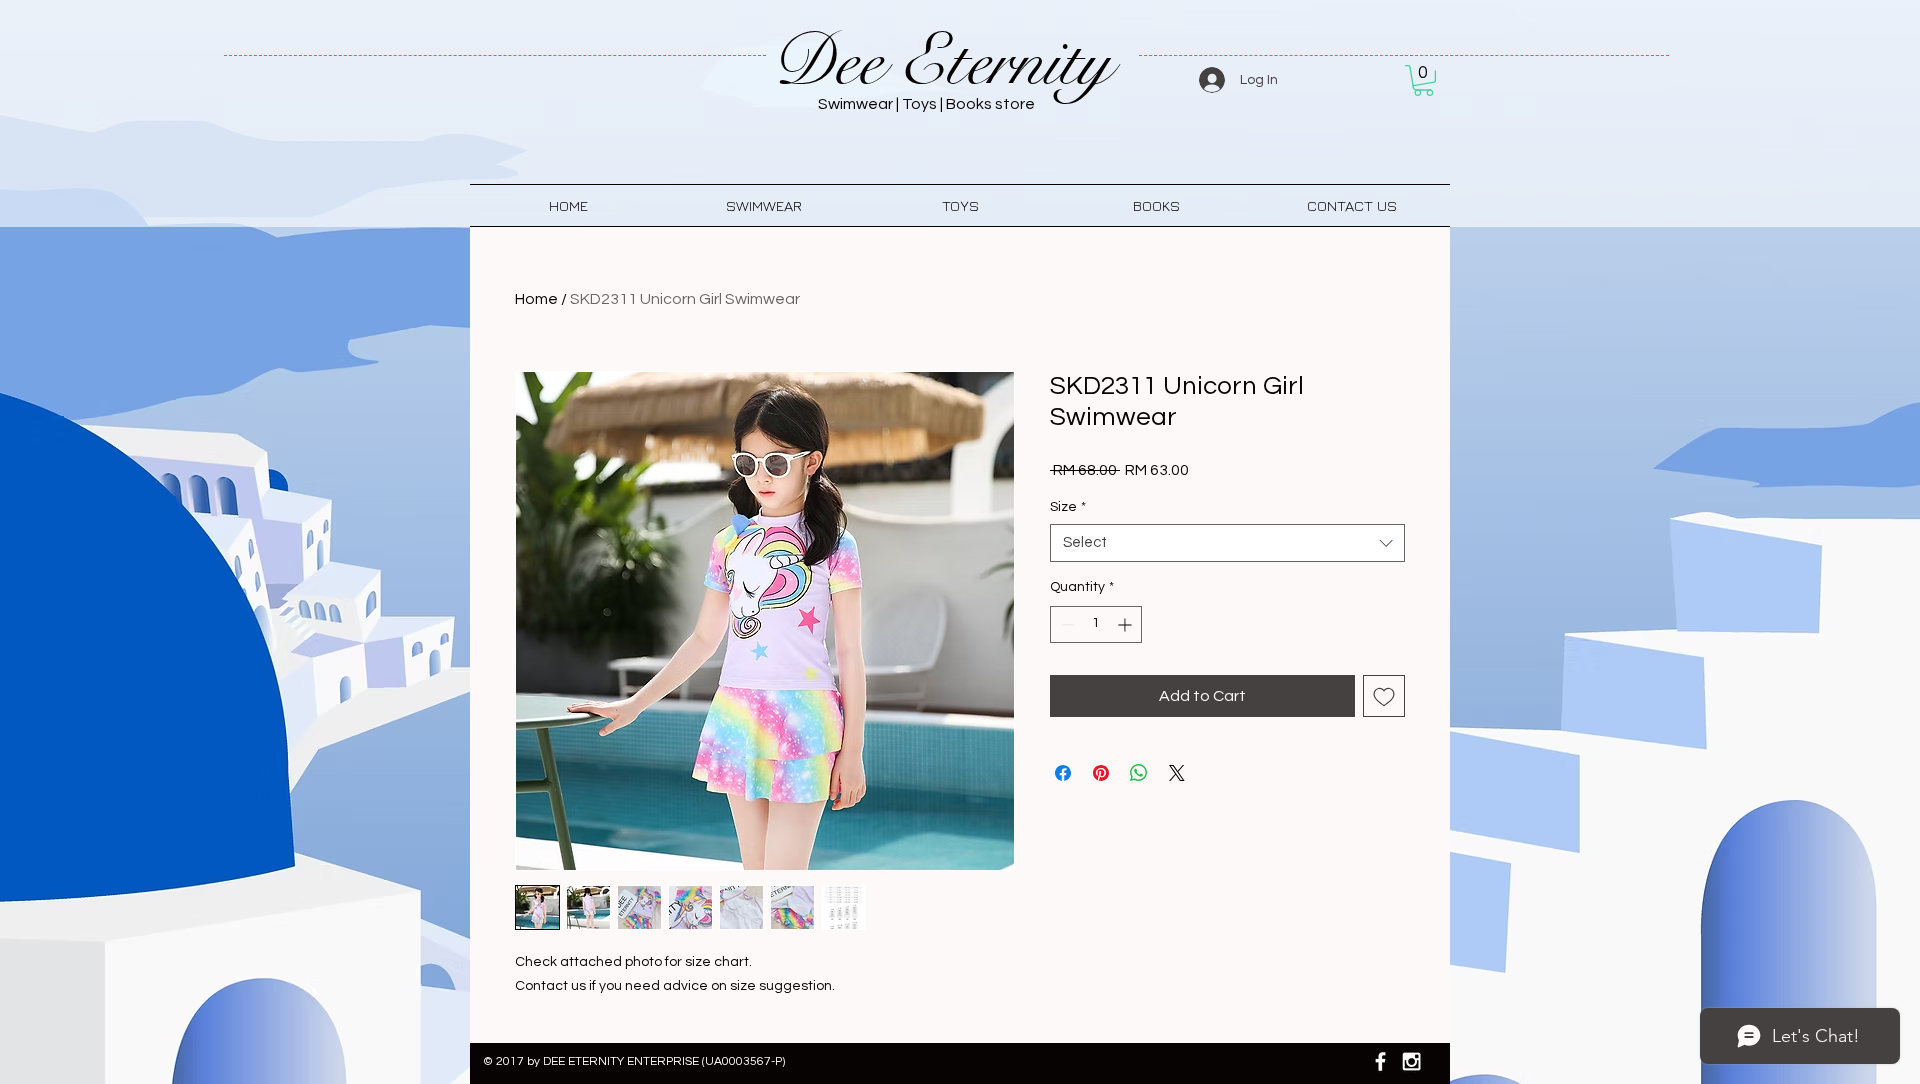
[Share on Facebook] (1063, 773)
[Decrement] (1065, 624)
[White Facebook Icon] (1380, 1061)
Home (536, 299)
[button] (1423, 80)
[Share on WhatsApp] (1139, 773)
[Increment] (1126, 624)
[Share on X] (1177, 773)
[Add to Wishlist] (1384, 696)
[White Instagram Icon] (1411, 1061)
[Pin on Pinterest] (1101, 773)
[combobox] (1227, 543)
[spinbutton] (1096, 624)
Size (1068, 507)
